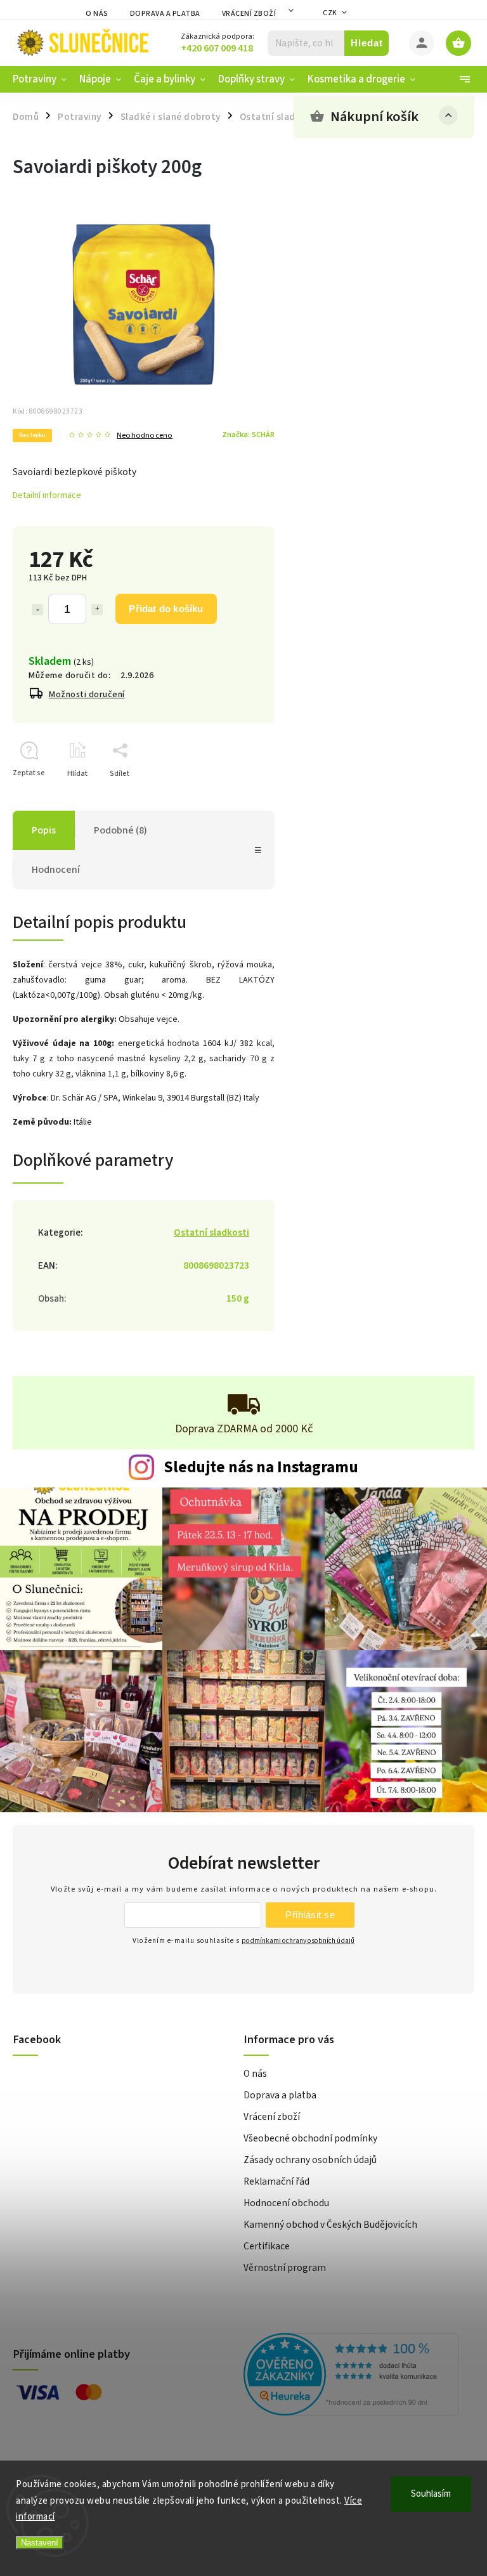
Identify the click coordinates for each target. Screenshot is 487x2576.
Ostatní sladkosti (211, 1232)
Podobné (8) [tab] (120, 830)
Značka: (248, 435)
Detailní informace (47, 495)
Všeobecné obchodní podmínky (310, 2138)
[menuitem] (43, 79)
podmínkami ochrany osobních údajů (298, 1941)
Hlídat (77, 774)
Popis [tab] (44, 830)
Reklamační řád (276, 2181)
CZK (330, 13)
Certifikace (267, 2246)
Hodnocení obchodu (286, 2203)
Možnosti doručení (87, 695)
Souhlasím (431, 2494)
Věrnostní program (285, 2268)
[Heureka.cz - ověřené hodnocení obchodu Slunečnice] (354, 2376)
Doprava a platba (165, 14)
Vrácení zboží (249, 14)
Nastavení (40, 2543)
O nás (97, 14)
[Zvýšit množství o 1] (97, 610)
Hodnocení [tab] (56, 870)
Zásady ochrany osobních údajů (310, 2160)
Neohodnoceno (145, 435)
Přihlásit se (310, 1915)
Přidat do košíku (166, 609)
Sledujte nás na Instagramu (261, 1467)
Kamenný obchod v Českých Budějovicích (330, 2225)
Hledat (367, 43)
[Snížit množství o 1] (37, 610)
